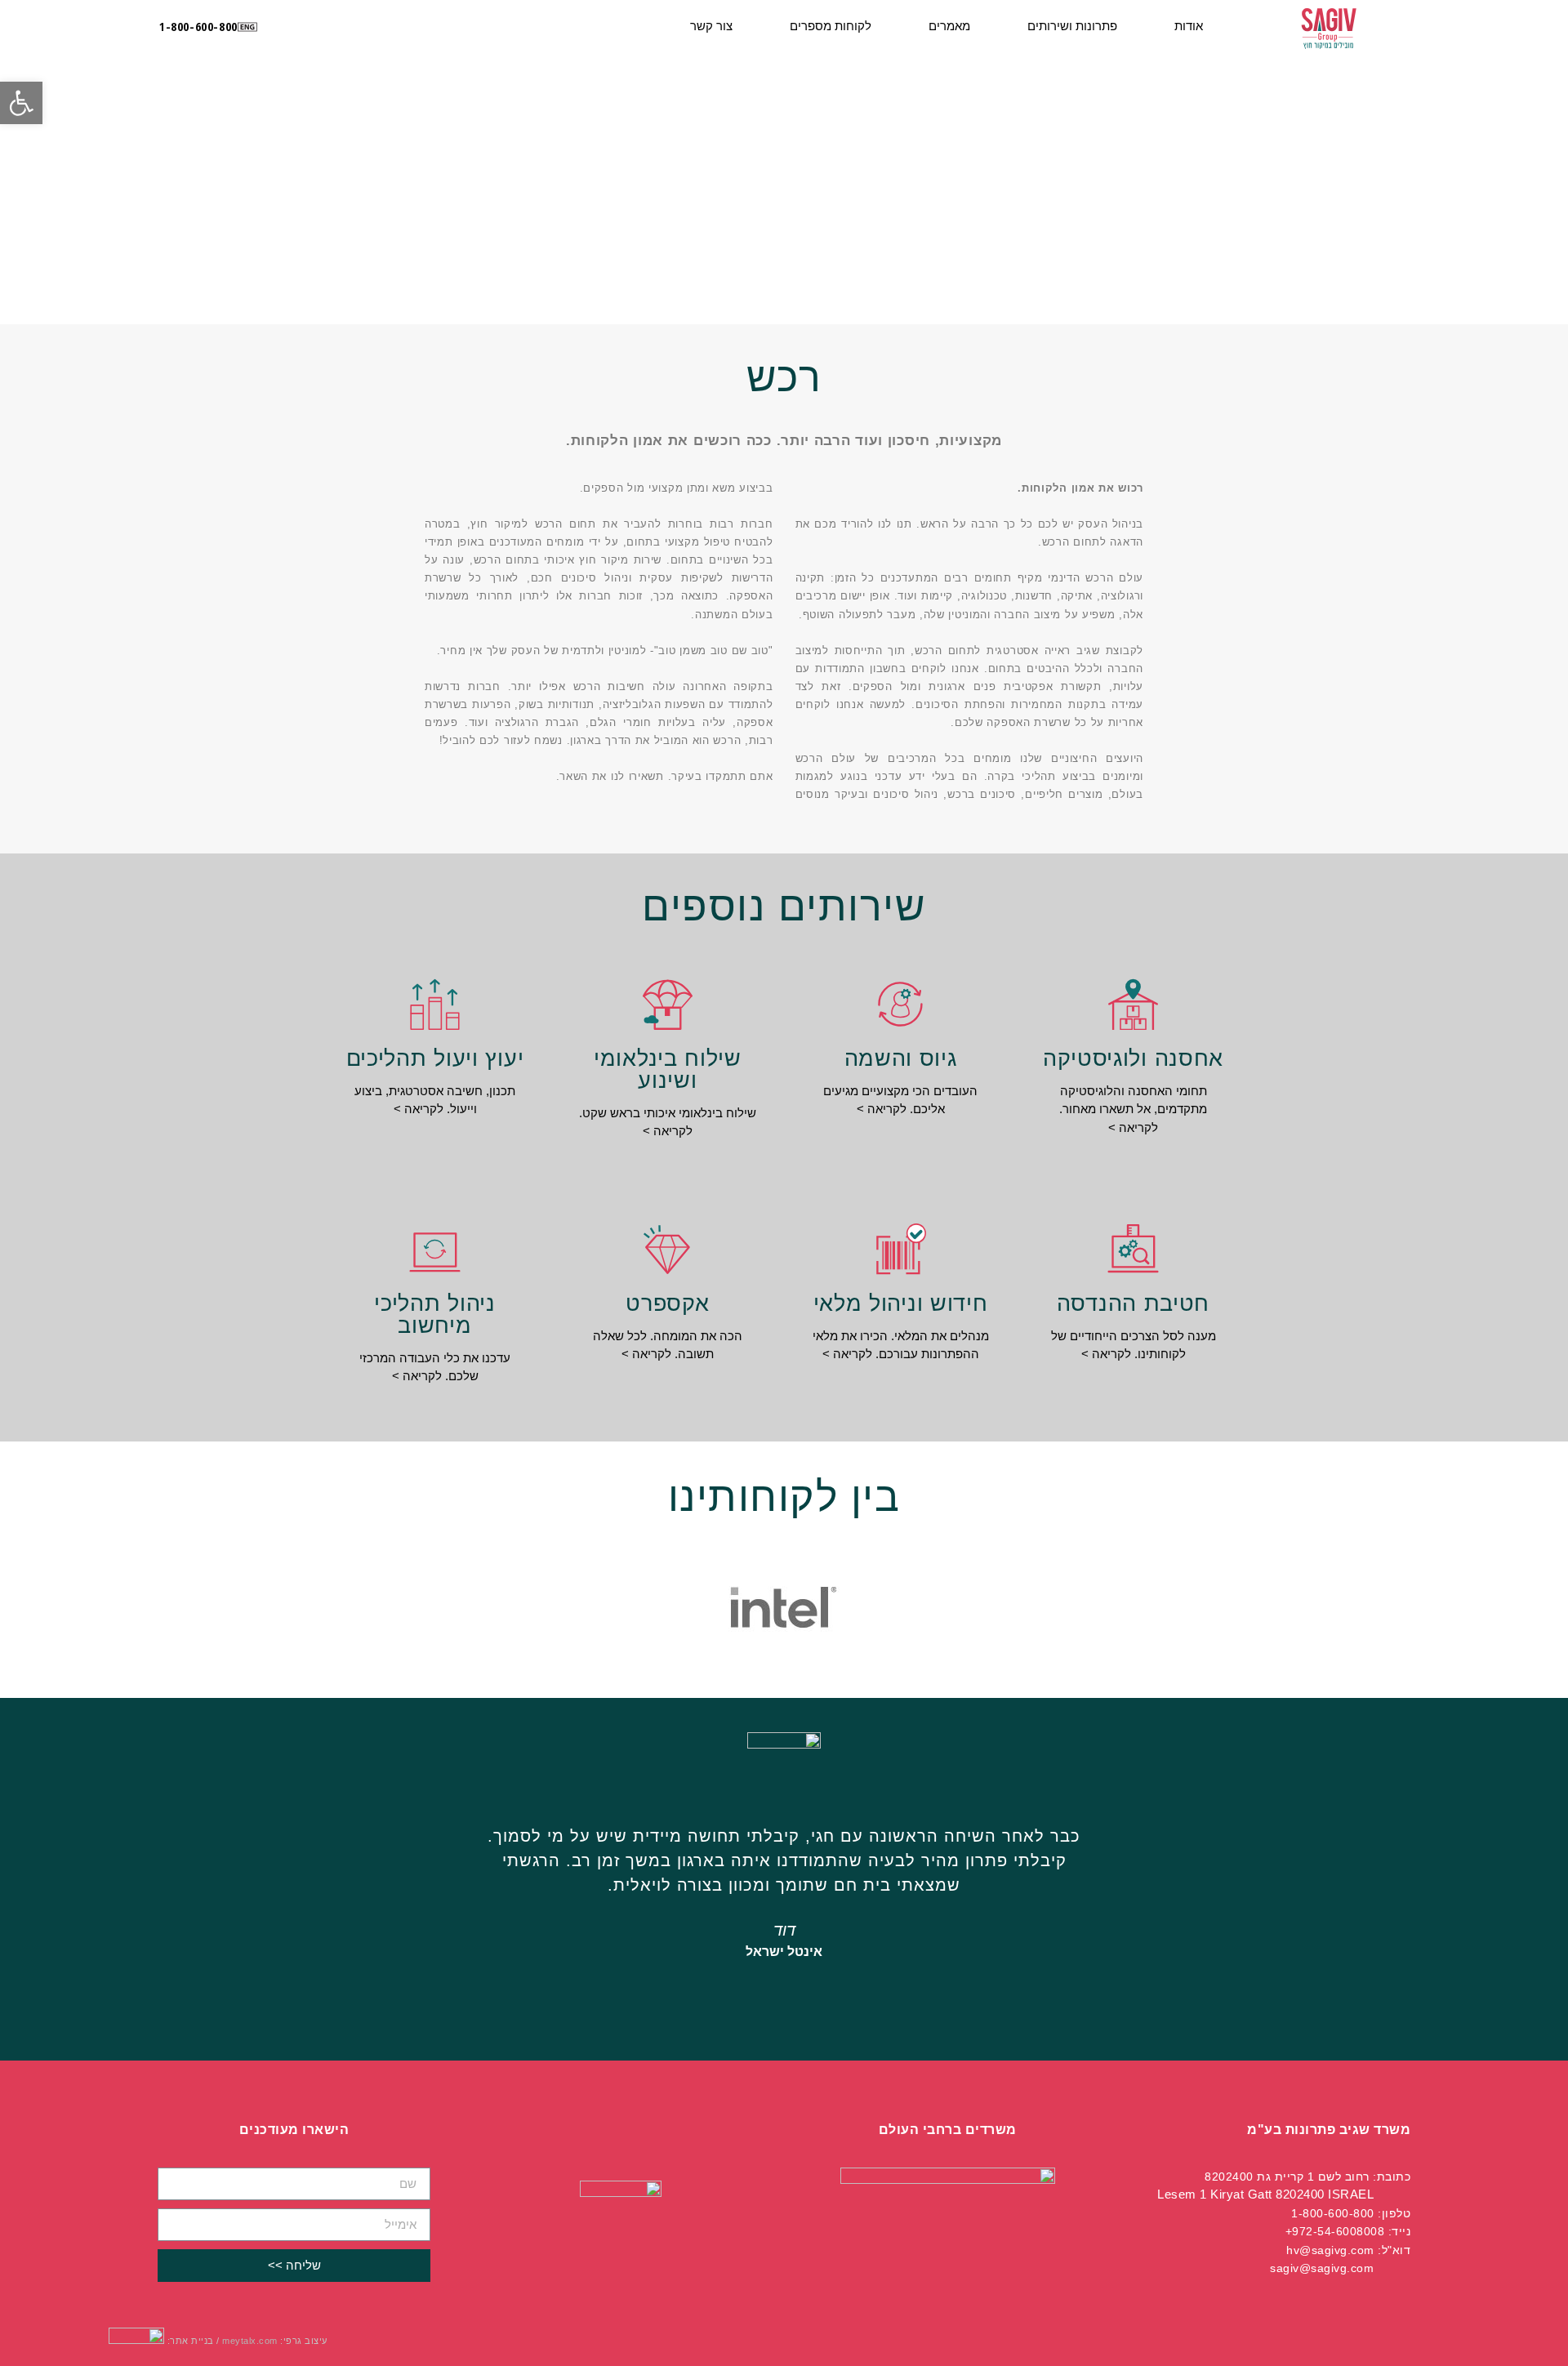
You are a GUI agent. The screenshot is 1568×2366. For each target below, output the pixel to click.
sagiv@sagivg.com (1322, 2268)
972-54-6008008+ (1335, 2231)
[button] (198, 27)
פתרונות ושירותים (1072, 26)
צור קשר (711, 26)
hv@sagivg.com (1330, 2250)
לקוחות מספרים (831, 26)
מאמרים (949, 26)
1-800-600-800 (1333, 2213)
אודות (1189, 26)
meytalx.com (250, 2341)
